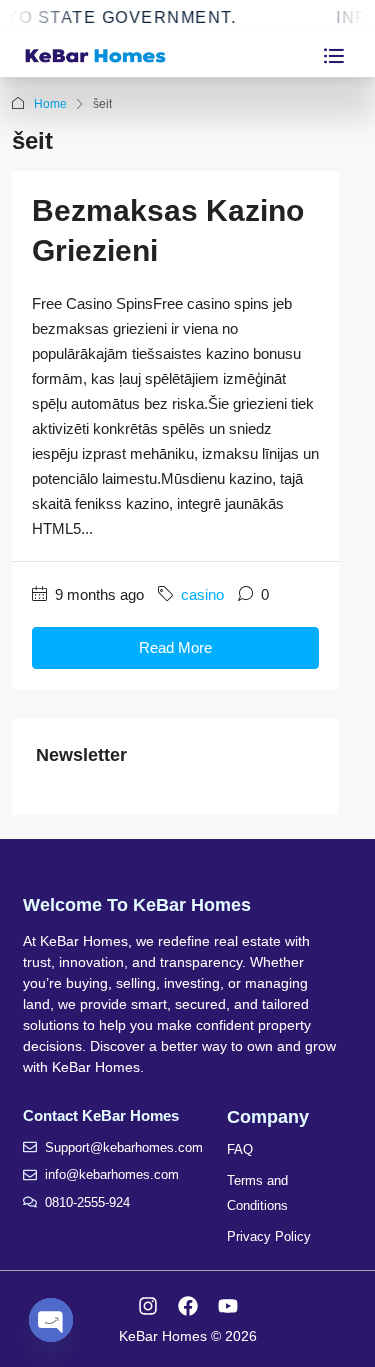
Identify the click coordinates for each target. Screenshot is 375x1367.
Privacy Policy (269, 1236)
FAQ (240, 1149)
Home (50, 104)
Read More (175, 647)
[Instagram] (148, 1306)
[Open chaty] (51, 1320)
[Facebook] (188, 1306)
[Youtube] (228, 1306)
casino (202, 594)
